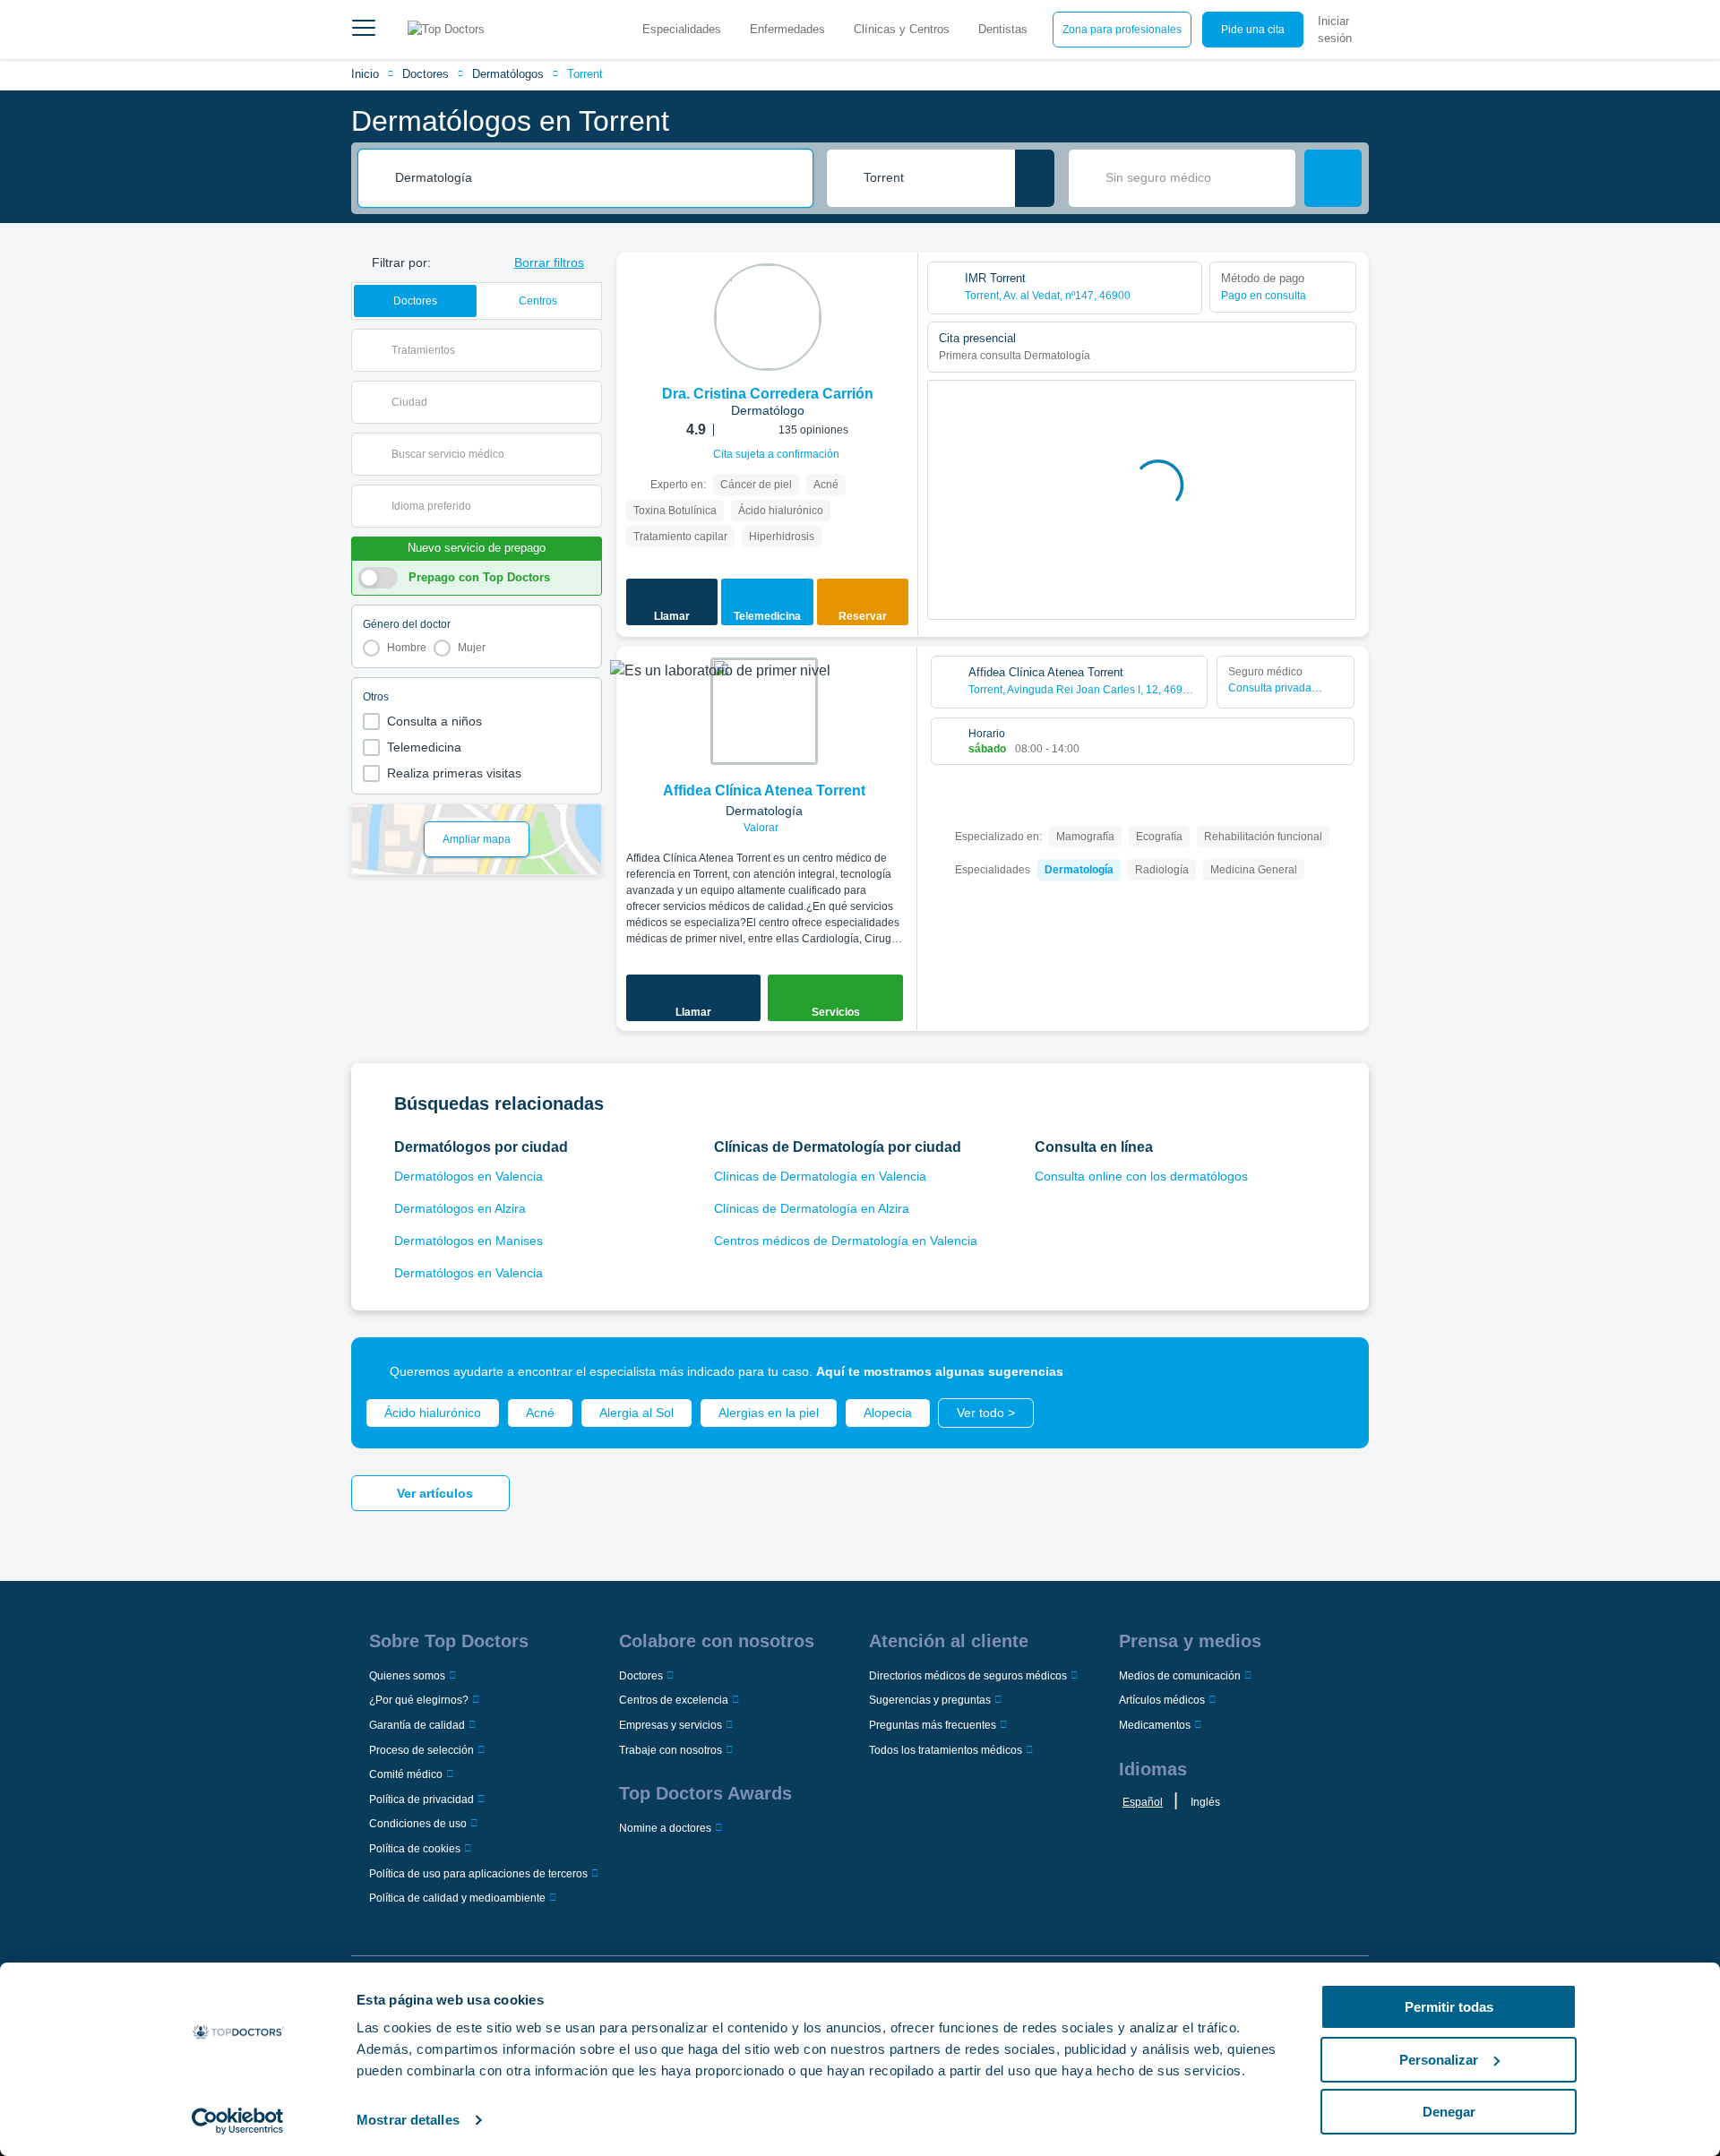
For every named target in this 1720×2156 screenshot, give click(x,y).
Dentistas (1003, 29)
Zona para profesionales (1122, 30)
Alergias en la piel (769, 1413)
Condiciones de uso (418, 1824)
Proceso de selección (421, 1750)
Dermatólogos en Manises (469, 1241)
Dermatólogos (508, 74)
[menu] (364, 30)
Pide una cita (1253, 30)
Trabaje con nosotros (671, 1750)
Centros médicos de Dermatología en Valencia (846, 1241)
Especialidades (682, 29)
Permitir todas (1449, 2007)
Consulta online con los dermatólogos (1141, 1176)
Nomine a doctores (665, 1828)
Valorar (762, 828)
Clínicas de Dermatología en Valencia (820, 1176)
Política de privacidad (421, 1800)
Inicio (365, 74)
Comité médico (406, 1774)
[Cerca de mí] (1035, 178)
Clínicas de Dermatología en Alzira (812, 1208)
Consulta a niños (434, 721)
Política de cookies (415, 1849)
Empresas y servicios (671, 1725)
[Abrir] (588, 350)
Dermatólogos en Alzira (460, 1208)
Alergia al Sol (636, 1413)
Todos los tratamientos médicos (946, 1750)
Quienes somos (407, 1676)
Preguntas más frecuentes (933, 1725)
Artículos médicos (1162, 1700)
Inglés (1205, 1802)
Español (1143, 1802)
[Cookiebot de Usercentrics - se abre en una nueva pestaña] (238, 2121)
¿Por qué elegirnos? (419, 1700)
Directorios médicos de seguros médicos (968, 1676)
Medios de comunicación (1180, 1676)
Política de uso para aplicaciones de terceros (478, 1874)
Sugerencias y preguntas (930, 1700)
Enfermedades (787, 29)
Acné (540, 1413)
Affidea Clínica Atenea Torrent (764, 790)
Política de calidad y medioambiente (457, 1898)
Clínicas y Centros (902, 29)
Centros (538, 301)
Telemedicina (424, 747)
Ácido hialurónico (433, 1413)
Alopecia (888, 1413)
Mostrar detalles (408, 2120)
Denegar (1449, 2112)
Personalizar (1439, 2060)
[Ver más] (898, 290)
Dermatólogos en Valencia (469, 1176)
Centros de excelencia (674, 1700)
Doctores (426, 74)
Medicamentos (1155, 1725)
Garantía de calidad (417, 1725)
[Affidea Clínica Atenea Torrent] (764, 711)
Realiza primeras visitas (454, 773)
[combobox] (598, 178)
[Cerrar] (1335, 1371)
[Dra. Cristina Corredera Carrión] (768, 317)
